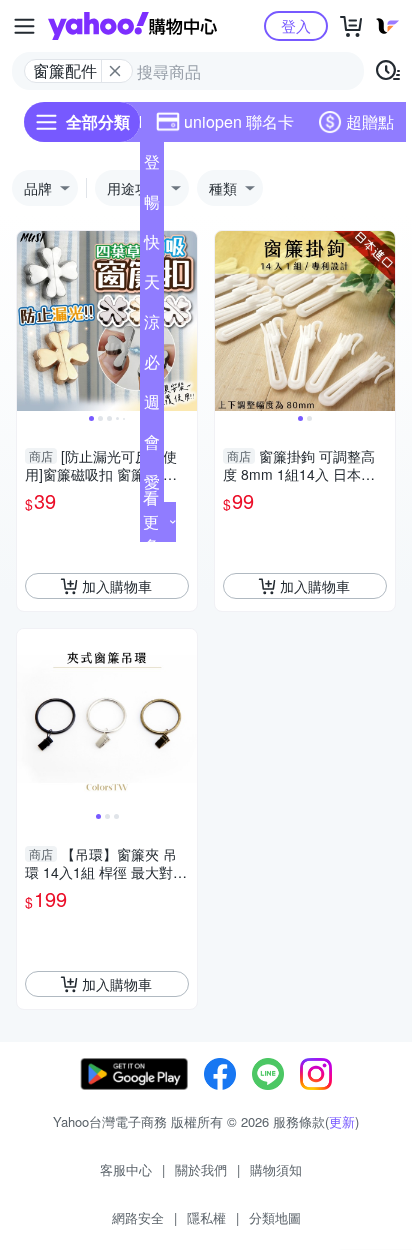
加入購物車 (117, 586)
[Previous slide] (30, 321)
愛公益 (152, 486)
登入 (296, 25)
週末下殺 (152, 406)
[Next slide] (184, 321)
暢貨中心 (152, 206)
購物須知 (276, 1169)
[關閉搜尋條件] (115, 71)
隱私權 (206, 1217)
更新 (342, 1121)
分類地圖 (275, 1217)
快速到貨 (152, 246)
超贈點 (370, 121)
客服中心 (126, 1169)
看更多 (151, 521)
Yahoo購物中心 (132, 26)
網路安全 (138, 1217)
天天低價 (152, 286)
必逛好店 (152, 366)
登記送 (152, 166)
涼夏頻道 (152, 326)
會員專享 (152, 446)
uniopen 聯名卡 (239, 121)
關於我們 (201, 1169)
